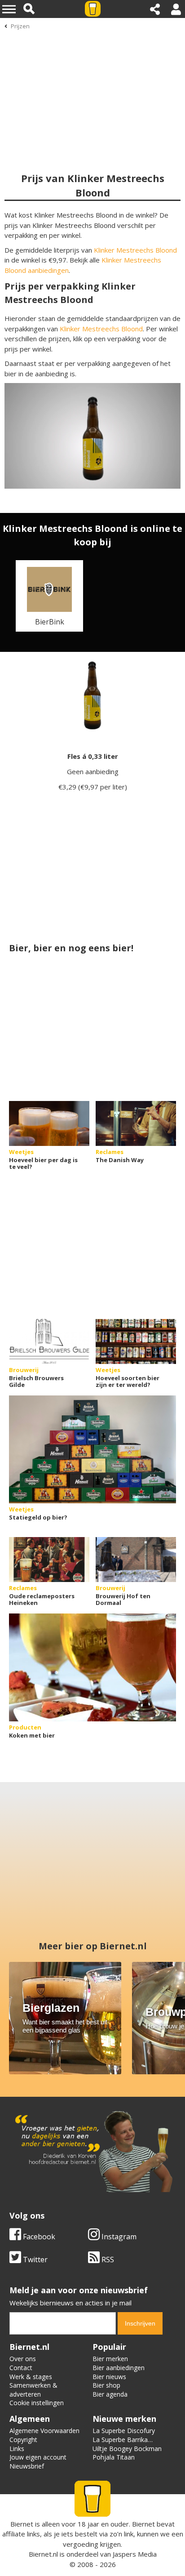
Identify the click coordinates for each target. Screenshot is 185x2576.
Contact (21, 2368)
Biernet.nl (43, 2554)
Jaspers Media (135, 2554)
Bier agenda (110, 2394)
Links (17, 2449)
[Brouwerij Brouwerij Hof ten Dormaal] (136, 1560)
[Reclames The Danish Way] (136, 1123)
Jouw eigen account (38, 2457)
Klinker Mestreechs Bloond (135, 250)
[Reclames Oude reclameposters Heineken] (49, 1560)
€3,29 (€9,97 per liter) (93, 787)
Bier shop (106, 2385)
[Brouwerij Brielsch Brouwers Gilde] (49, 1341)
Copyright (23, 2440)
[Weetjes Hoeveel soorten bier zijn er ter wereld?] (136, 1341)
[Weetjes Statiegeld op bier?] (92, 1449)
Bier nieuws (109, 2377)
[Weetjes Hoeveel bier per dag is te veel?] (49, 1123)
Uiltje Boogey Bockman (127, 2449)
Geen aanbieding (93, 771)
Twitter (34, 2260)
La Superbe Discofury (124, 2431)
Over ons (23, 2359)
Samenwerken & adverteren (33, 2390)
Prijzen (20, 26)
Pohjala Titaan (114, 2457)
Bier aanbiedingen (119, 2368)
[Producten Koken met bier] (92, 1667)
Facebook (38, 2237)
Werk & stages (31, 2377)
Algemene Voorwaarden (44, 2431)
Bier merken (110, 2359)
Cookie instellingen (37, 2403)
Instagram (118, 2237)
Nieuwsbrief (27, 2466)
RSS (107, 2260)
